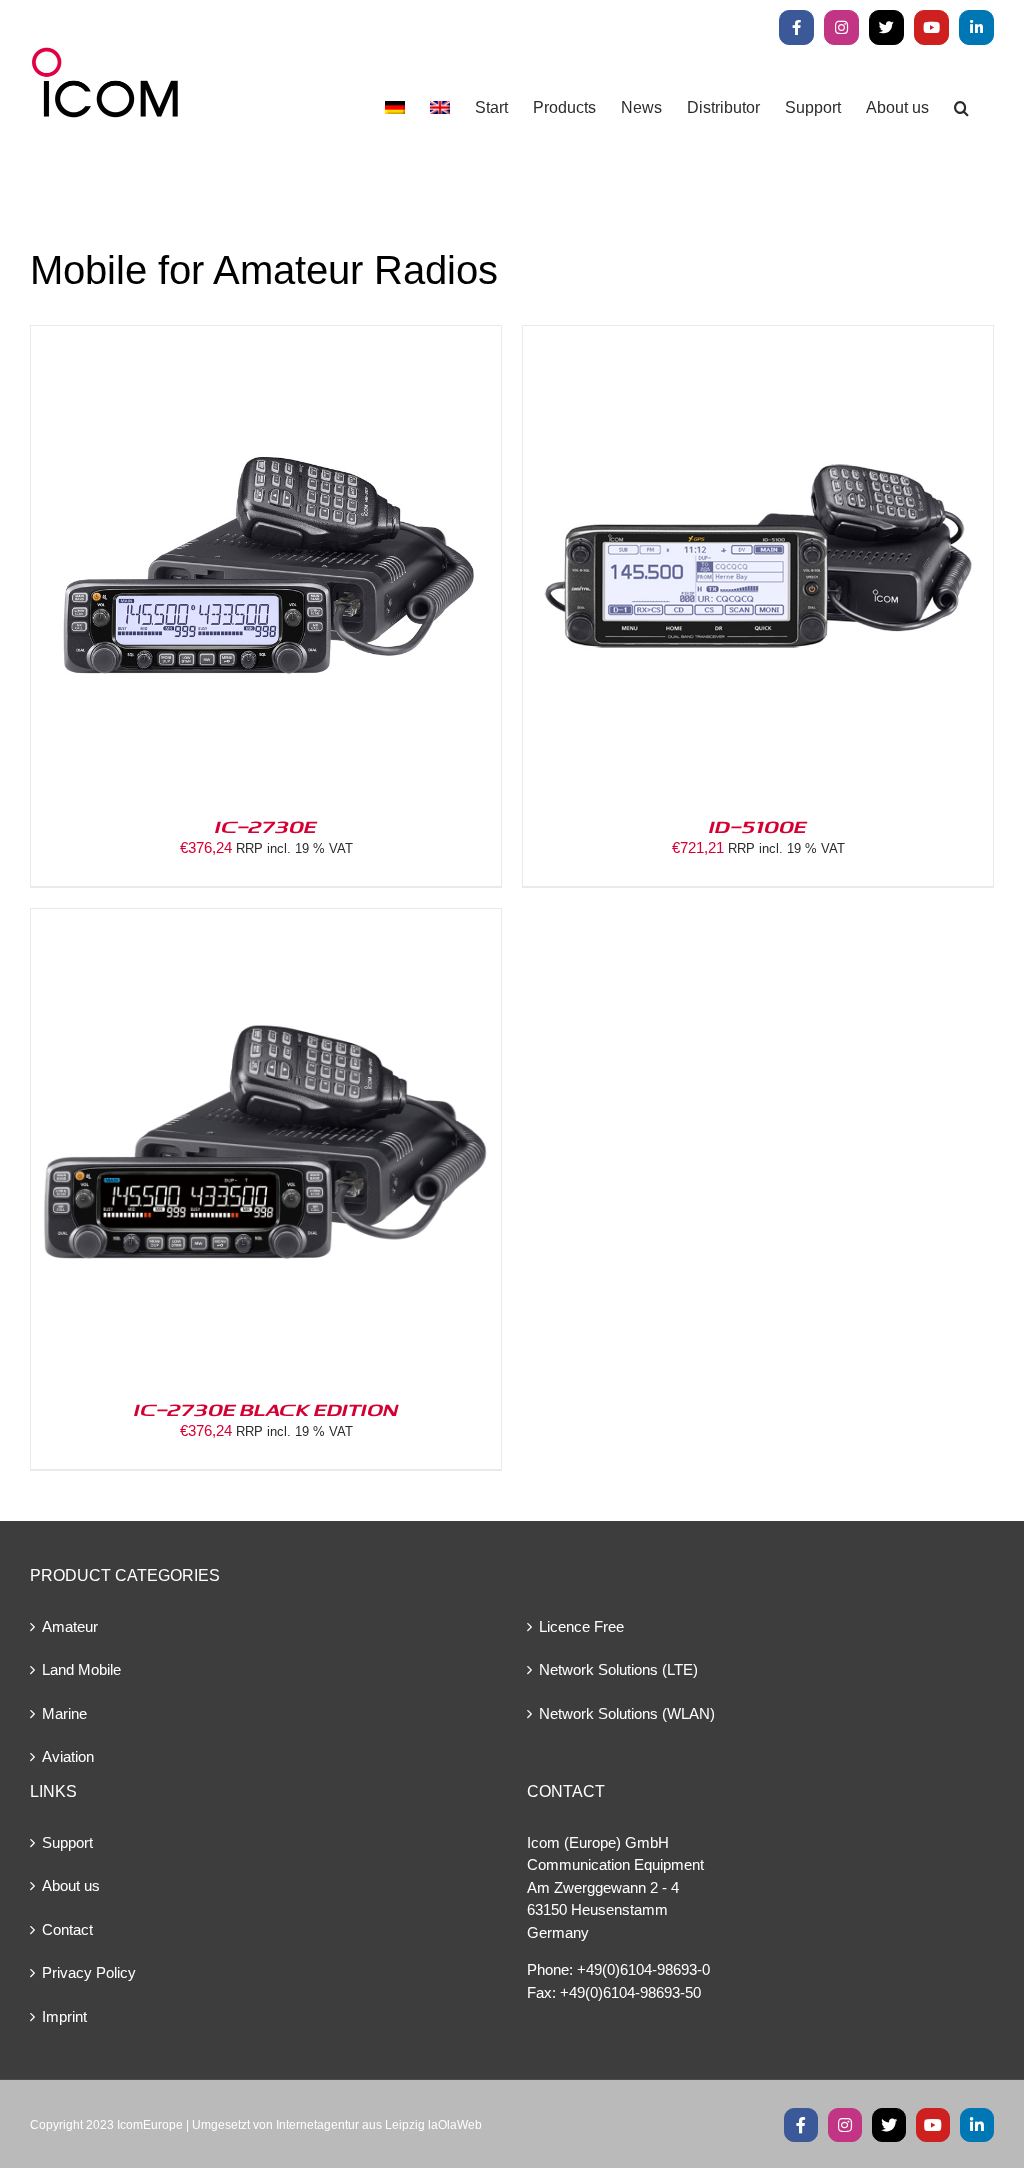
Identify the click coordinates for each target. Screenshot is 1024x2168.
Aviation (68, 1756)
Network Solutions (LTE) (618, 1669)
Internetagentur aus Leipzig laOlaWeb (379, 2125)
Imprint (64, 2016)
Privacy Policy (89, 1972)
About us (71, 1885)
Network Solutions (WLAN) (627, 1713)
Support (67, 1842)
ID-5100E (758, 826)
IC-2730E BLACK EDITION (266, 1409)
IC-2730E (266, 826)
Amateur (70, 1626)
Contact (67, 1929)
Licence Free (581, 1626)
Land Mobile (81, 1669)
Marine (64, 1713)
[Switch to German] (395, 107)
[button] (961, 107)
